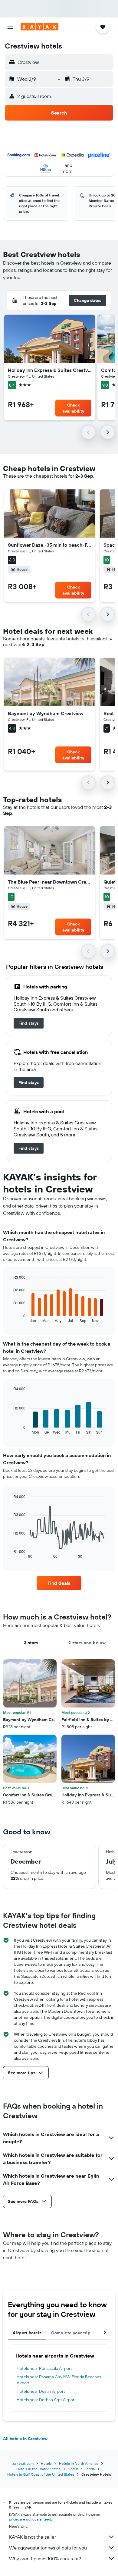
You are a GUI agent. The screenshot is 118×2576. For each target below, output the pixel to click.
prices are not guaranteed (30, 2519)
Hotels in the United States (38, 2469)
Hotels (46, 2463)
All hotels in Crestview (25, 2439)
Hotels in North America (79, 2463)
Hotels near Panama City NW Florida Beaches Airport (59, 2380)
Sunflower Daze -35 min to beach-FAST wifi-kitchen (50, 545)
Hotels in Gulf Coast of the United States (41, 2474)
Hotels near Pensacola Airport (44, 2368)
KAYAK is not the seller (33, 2537)
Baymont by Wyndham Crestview (46, 713)
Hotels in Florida (81, 2469)
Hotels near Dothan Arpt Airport (46, 2400)
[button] (10, 27)
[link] (29, 1023)
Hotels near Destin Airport (41, 2391)
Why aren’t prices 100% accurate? (45, 2559)
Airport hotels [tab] (27, 2333)
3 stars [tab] (31, 1643)
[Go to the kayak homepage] (39, 27)
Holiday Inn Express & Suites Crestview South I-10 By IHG (50, 370)
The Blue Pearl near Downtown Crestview (50, 882)
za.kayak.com (23, 2463)
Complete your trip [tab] (71, 2333)
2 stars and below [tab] (87, 1643)
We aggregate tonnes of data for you (48, 2548)
